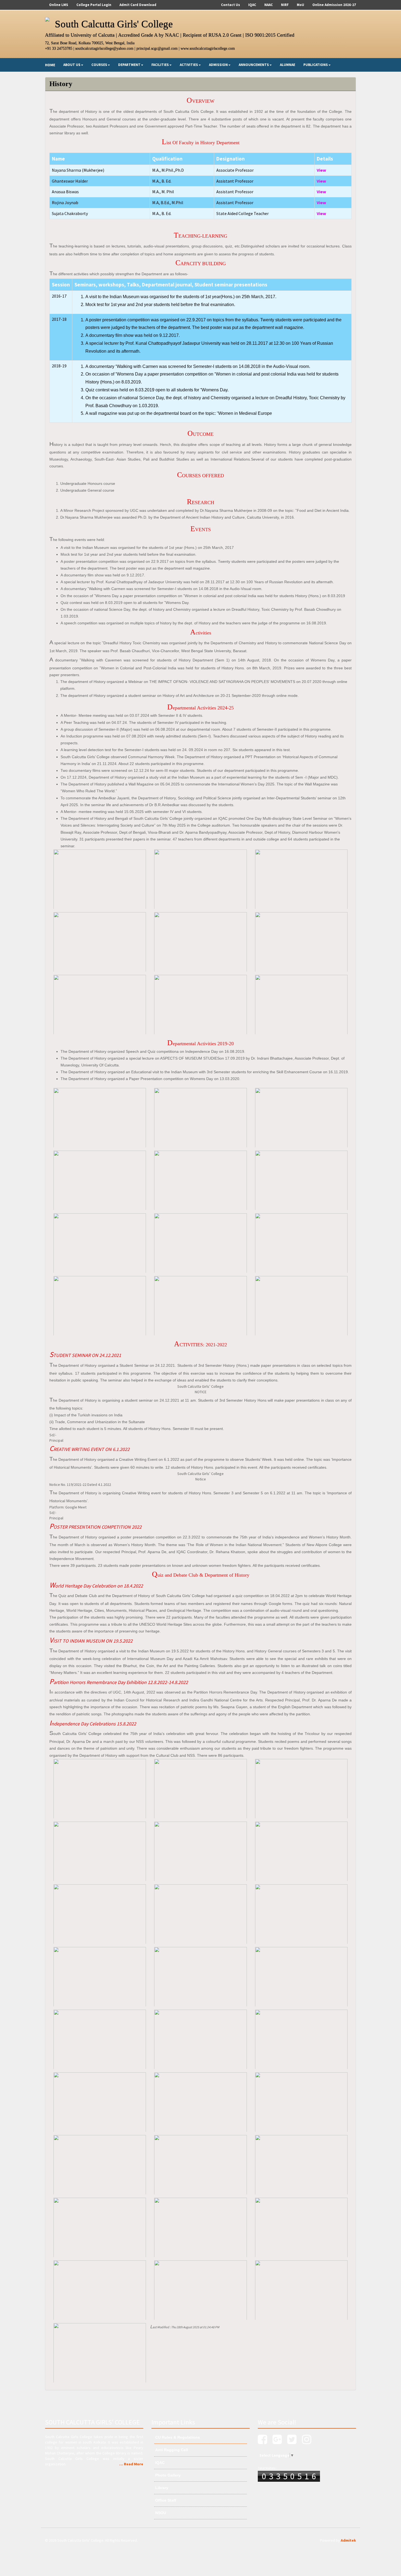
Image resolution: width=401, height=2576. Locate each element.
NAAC (269, 5)
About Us (72, 65)
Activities (189, 65)
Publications (316, 65)
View (321, 170)
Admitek (348, 2540)
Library (161, 2488)
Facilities (160, 65)
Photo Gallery (167, 2475)
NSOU (160, 2513)
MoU (300, 5)
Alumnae (288, 65)
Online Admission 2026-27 (334, 5)
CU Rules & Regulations (177, 2437)
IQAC (252, 5)
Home (50, 65)
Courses (99, 65)
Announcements (254, 65)
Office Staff (165, 2500)
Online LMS (59, 5)
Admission (218, 65)
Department (129, 65)
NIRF (285, 5)
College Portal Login (94, 5)
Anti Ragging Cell (171, 2450)
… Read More (131, 2464)
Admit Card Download (138, 5)
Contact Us (231, 5)
